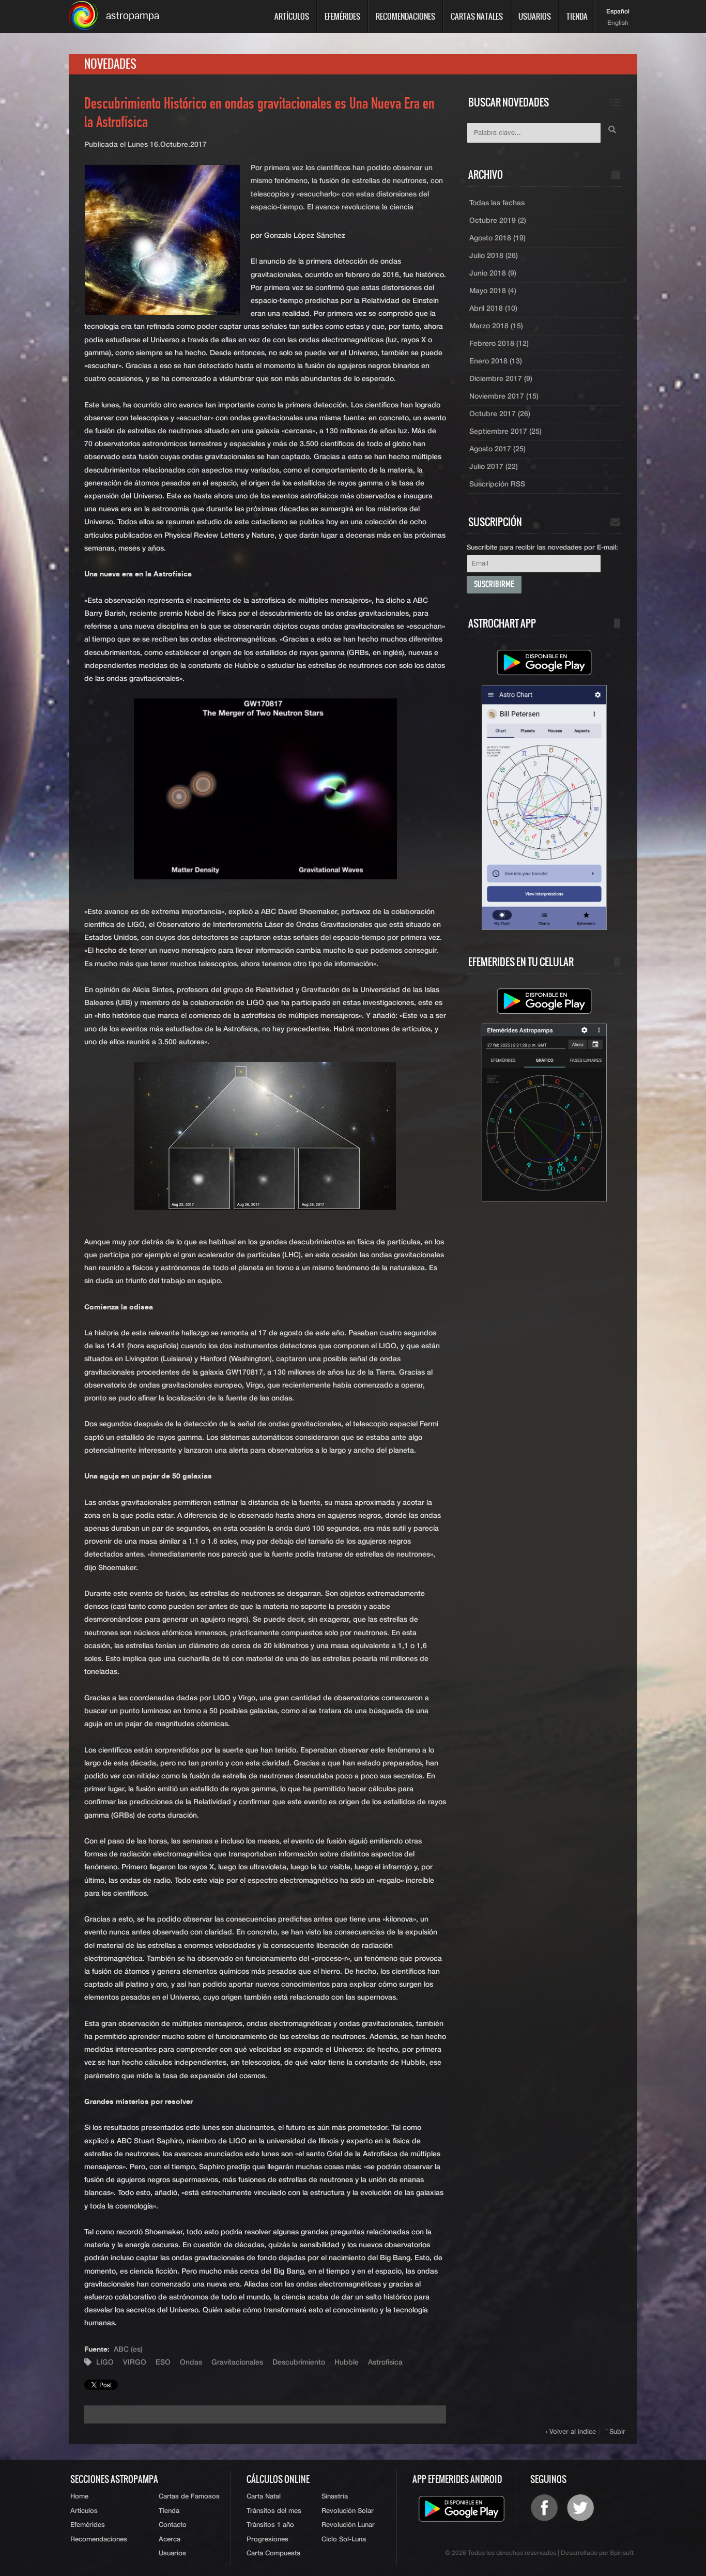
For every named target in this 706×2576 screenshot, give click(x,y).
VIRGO (135, 2362)
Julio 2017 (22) (494, 467)
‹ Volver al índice (571, 2432)
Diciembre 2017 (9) (501, 379)
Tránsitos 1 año (270, 2525)
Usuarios (535, 16)
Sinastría (335, 2497)
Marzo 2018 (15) (496, 326)
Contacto (173, 2525)
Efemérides (342, 16)
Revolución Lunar (348, 2525)
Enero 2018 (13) (496, 361)
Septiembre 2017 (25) (505, 432)
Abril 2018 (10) (493, 309)
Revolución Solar (348, 2511)
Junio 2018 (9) (493, 273)
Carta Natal (264, 2497)
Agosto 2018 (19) (497, 238)
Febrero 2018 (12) (499, 344)
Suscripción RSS (497, 484)
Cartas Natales (477, 16)
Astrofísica (385, 2362)
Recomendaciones (405, 16)
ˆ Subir (616, 2432)
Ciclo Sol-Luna (344, 2540)
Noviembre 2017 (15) (504, 397)
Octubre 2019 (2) (498, 221)
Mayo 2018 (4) (493, 291)
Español (618, 12)
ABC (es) (128, 2350)
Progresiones (267, 2540)
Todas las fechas (497, 203)
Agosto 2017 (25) (497, 449)
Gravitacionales (237, 2362)
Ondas (191, 2362)
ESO (163, 2362)
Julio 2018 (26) (494, 256)
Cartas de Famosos (189, 2497)
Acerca (170, 2540)
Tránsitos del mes (274, 2511)
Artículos (292, 16)
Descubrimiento (299, 2362)
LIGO (105, 2362)
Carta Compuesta (273, 2554)
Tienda (577, 16)
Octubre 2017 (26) (500, 414)
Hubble (347, 2362)
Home (79, 2497)
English (618, 23)
